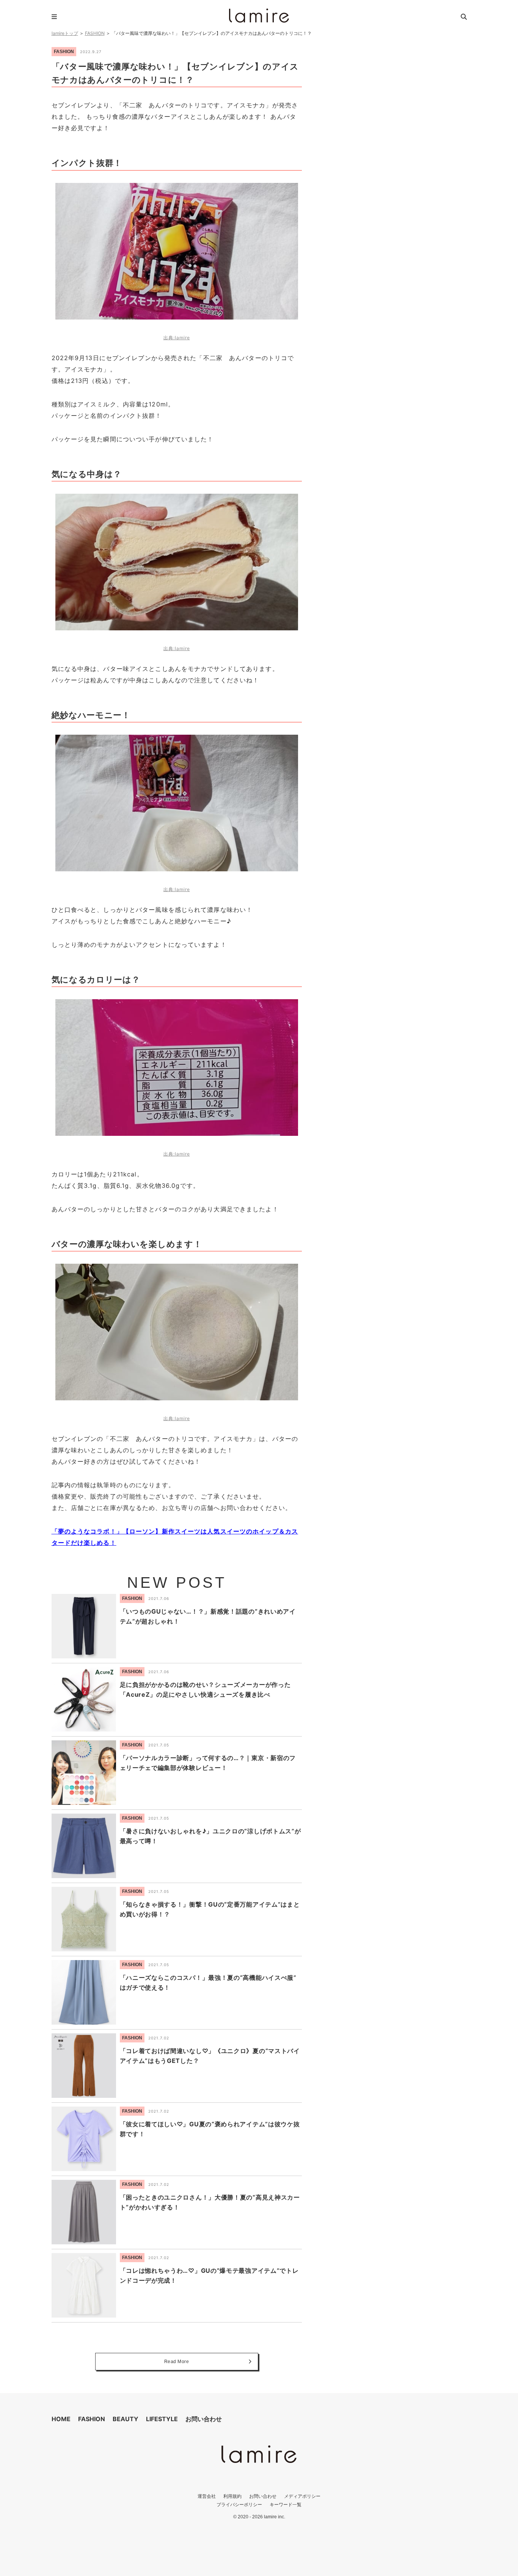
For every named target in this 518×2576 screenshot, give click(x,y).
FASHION (95, 33)
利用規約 (232, 2496)
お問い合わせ (204, 2419)
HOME (61, 2419)
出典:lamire (177, 338)
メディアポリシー (302, 2496)
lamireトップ (65, 33)
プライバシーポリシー (239, 2504)
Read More (177, 2362)
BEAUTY (126, 2419)
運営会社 (207, 2496)
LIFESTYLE (162, 2419)
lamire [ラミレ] (259, 16)
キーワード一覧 (286, 2504)
